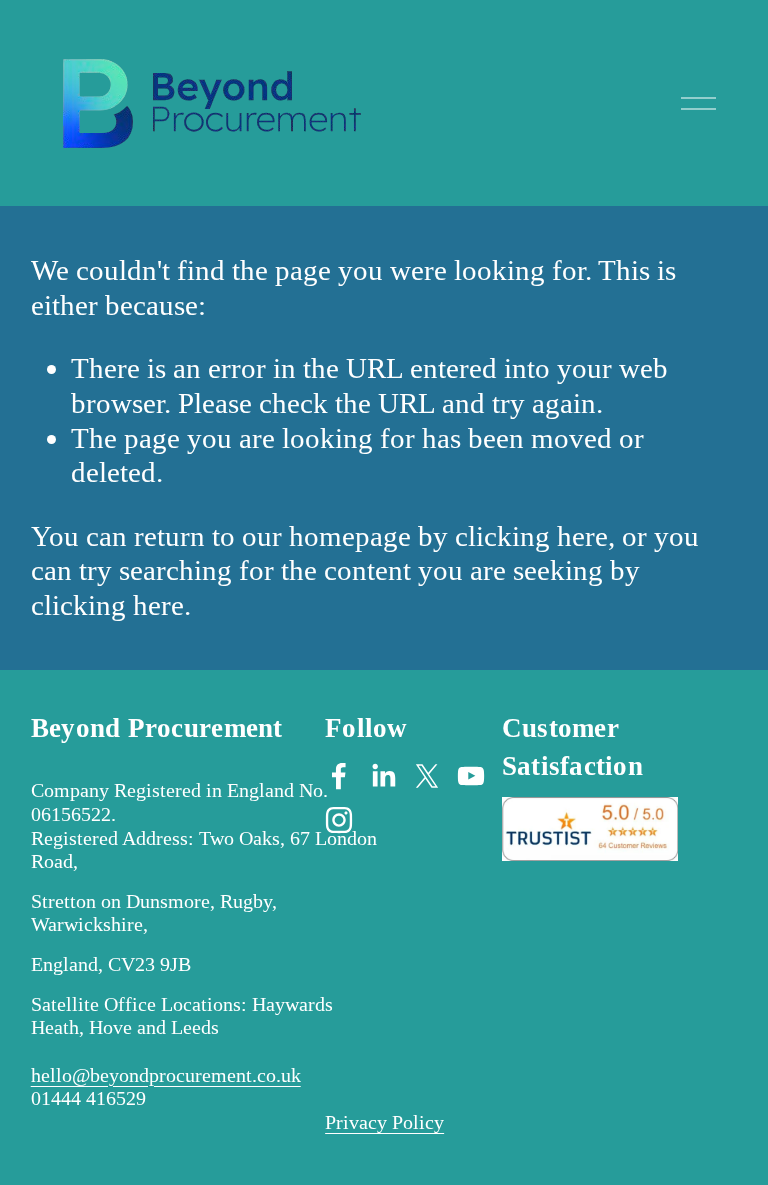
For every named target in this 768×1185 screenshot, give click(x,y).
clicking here (531, 536)
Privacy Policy (384, 1122)
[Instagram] (339, 820)
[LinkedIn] (383, 776)
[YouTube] (471, 776)
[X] (427, 776)
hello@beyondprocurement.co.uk (166, 1075)
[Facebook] (339, 776)
